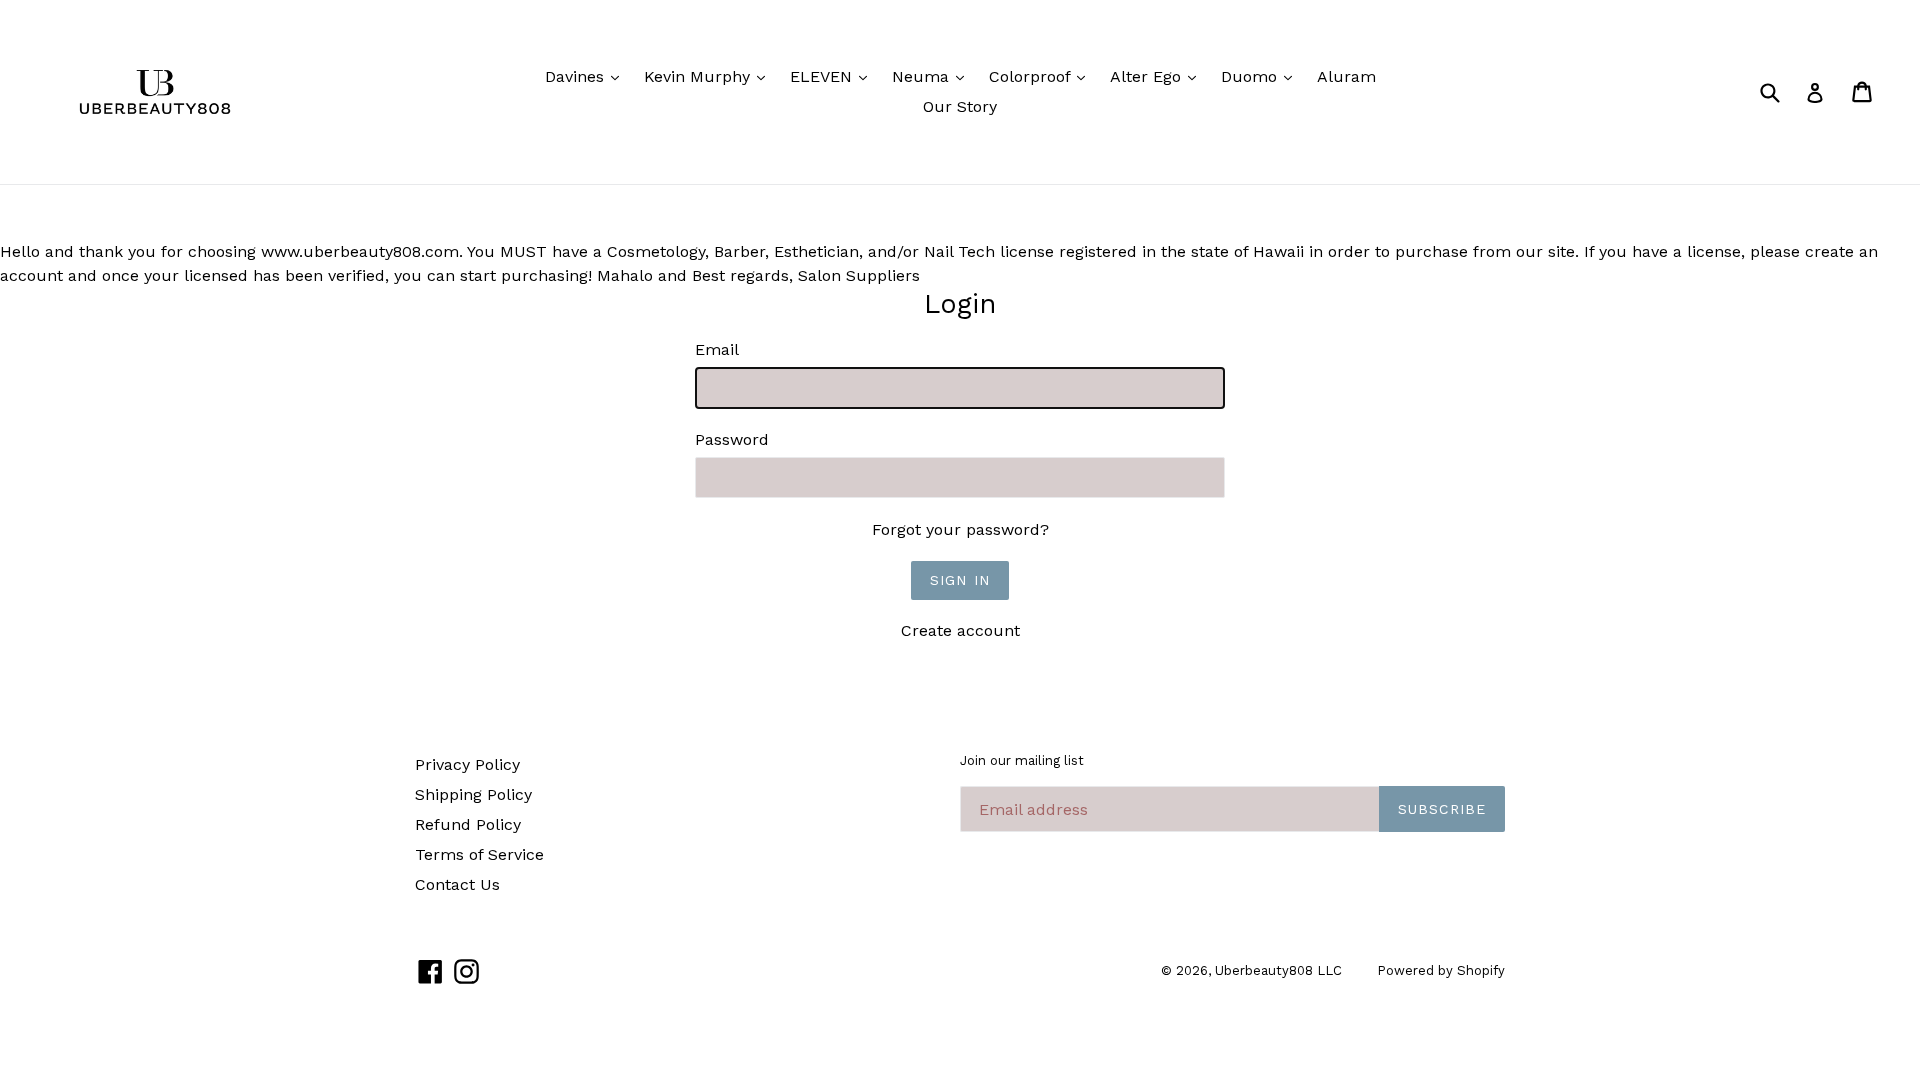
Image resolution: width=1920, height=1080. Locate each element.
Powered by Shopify (1441, 970)
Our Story (960, 106)
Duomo (1261, 76)
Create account (960, 630)
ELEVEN (833, 76)
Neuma (933, 76)
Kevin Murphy (709, 76)
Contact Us (457, 884)
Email (717, 349)
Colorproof (1042, 76)
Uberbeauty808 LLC (1278, 970)
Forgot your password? (960, 529)
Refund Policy (468, 824)
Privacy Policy (467, 764)
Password (732, 439)
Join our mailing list (1022, 760)
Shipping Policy (473, 794)
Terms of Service (479, 854)
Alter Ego (1158, 76)
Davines (587, 76)
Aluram (1346, 76)
